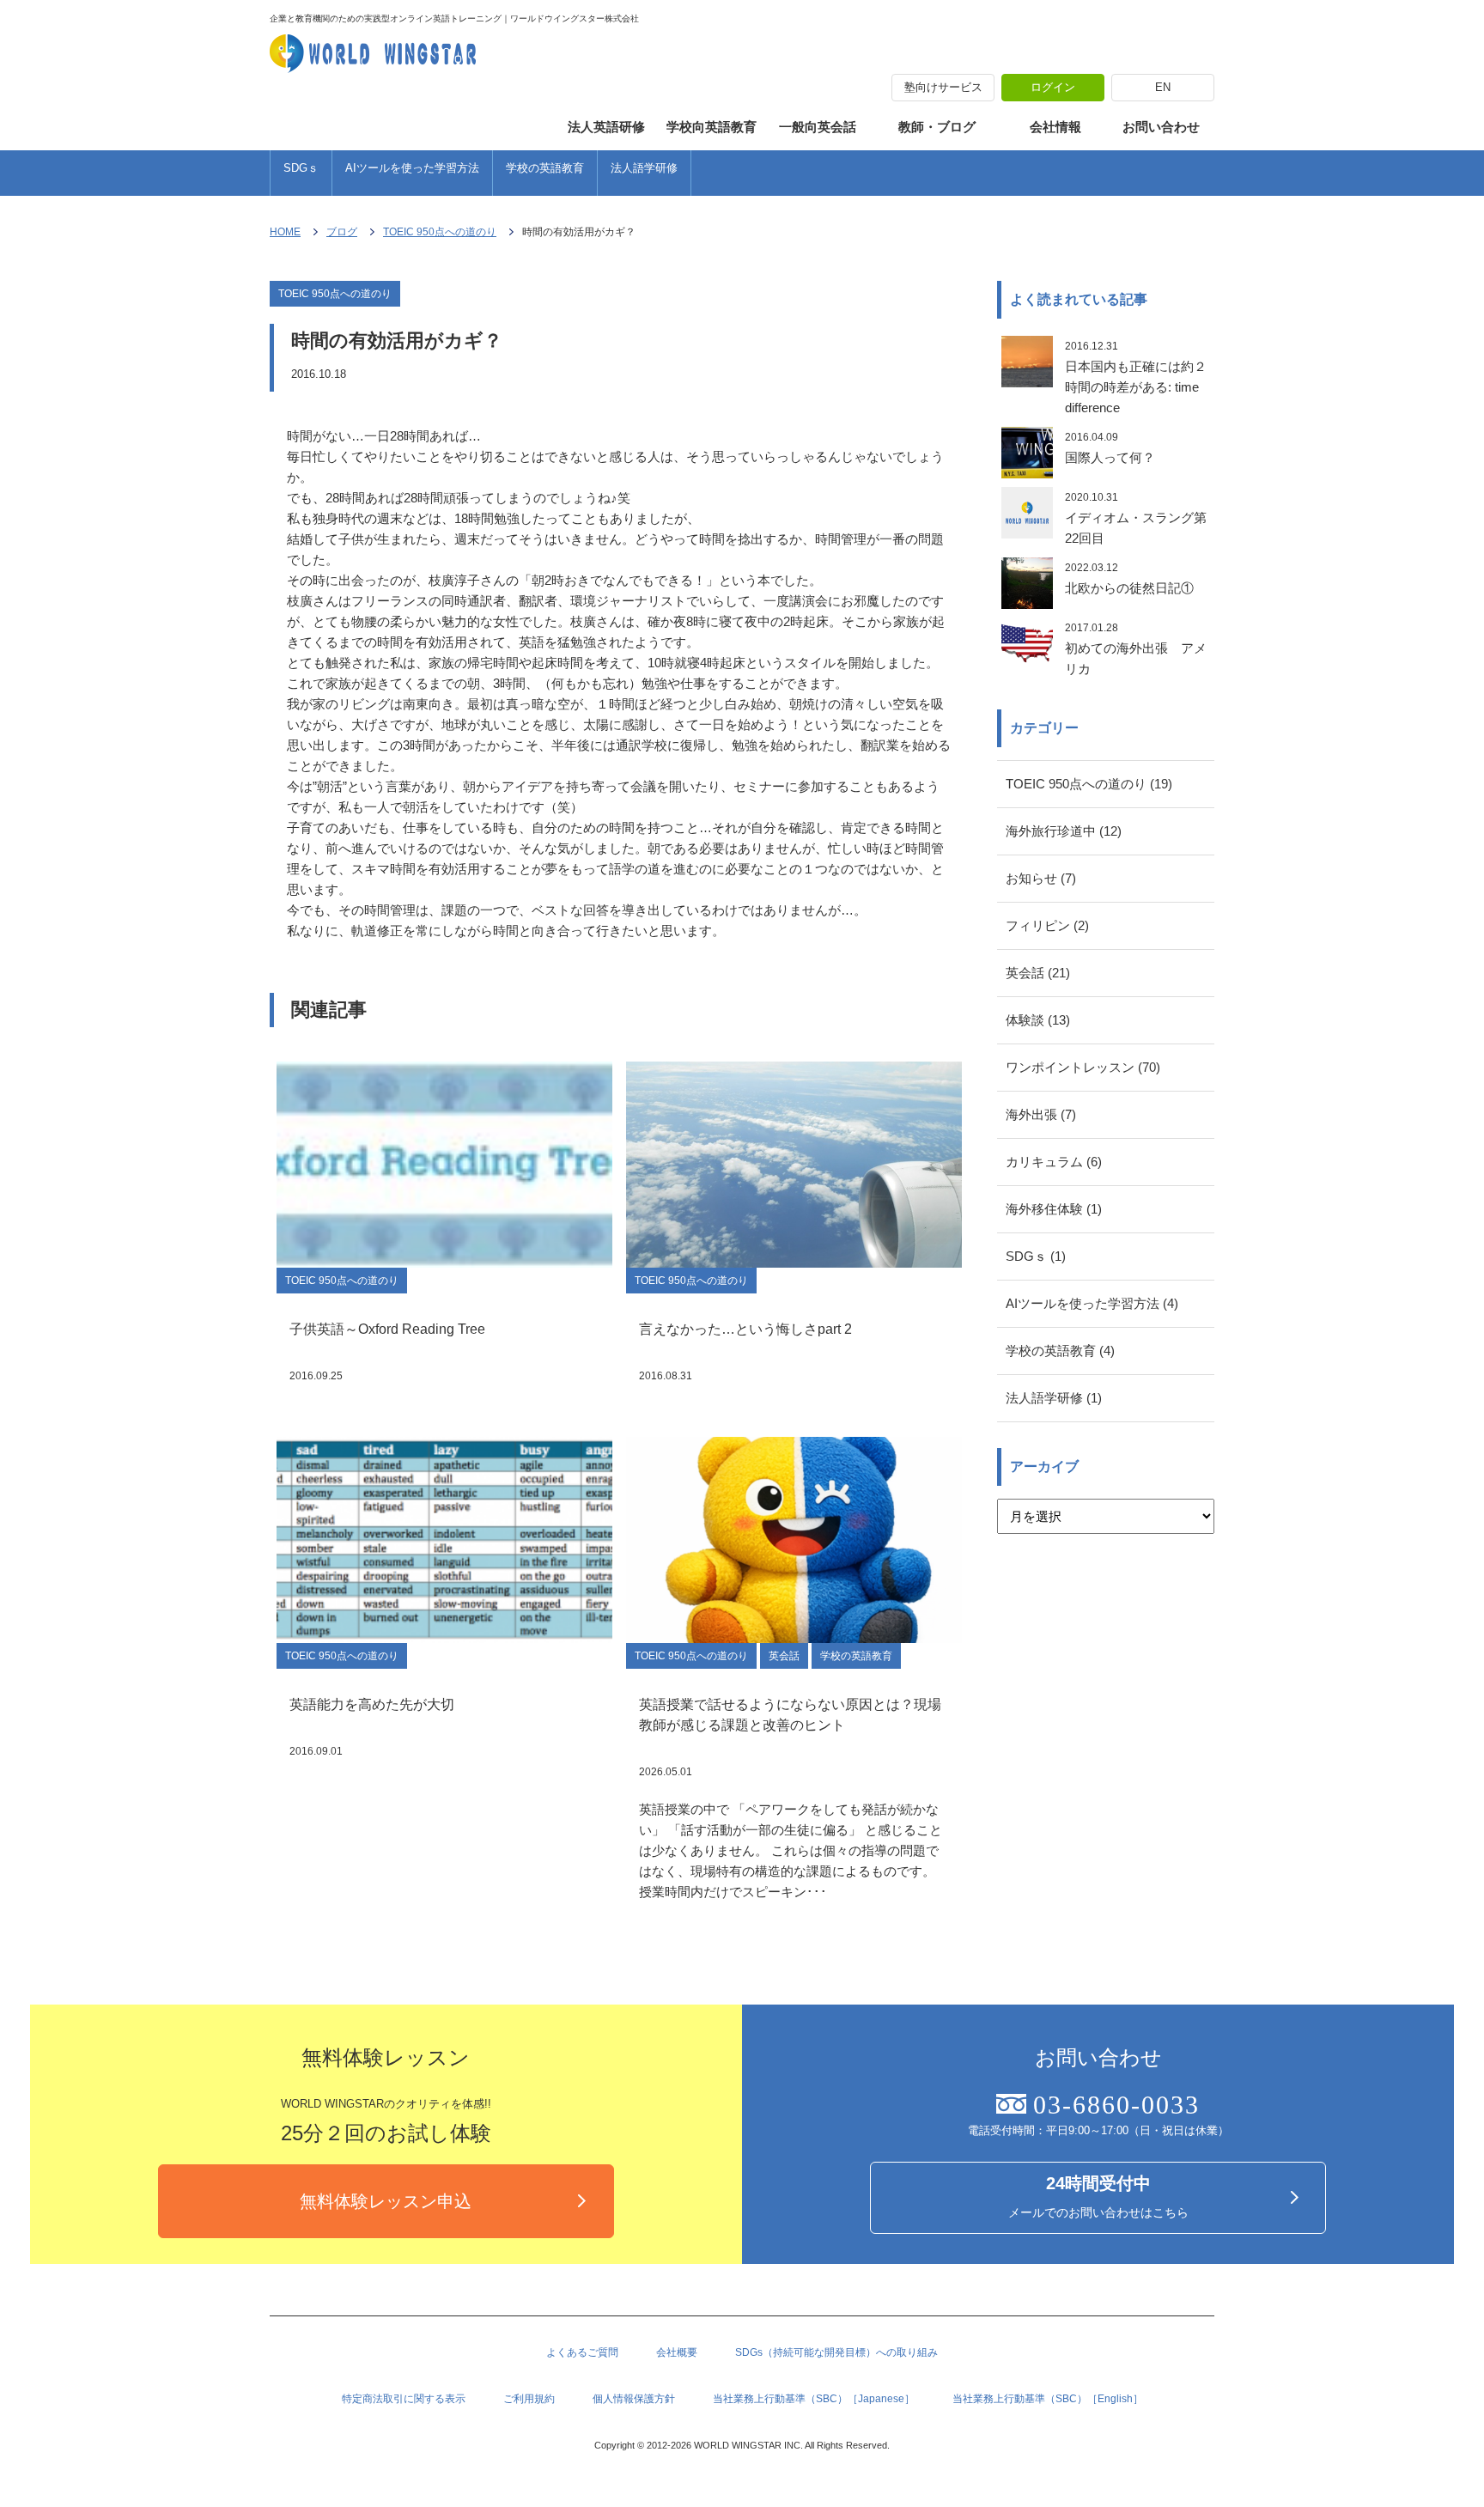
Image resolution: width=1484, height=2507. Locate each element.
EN (1163, 87)
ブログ (342, 232)
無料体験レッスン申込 (386, 2201)
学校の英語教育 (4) (1060, 1351)
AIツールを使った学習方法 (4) (1092, 1303)
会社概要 (677, 2352)
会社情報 (1055, 127)
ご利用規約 (529, 2399)
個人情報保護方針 (634, 2399)
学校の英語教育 (545, 168)
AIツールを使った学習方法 (412, 168)
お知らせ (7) (1041, 878)
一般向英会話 (818, 127)
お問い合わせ (1161, 127)
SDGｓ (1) (1036, 1256)
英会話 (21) (1038, 973)
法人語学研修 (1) (1054, 1398)
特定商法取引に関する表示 (404, 2399)
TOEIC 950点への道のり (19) (1089, 784)
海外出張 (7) (1041, 1114)
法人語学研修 (644, 168)
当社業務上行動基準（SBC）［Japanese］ (814, 2399)
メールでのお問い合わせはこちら (1098, 2197)
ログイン (1053, 87)
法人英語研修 (606, 127)
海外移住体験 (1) (1054, 1209)
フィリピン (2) (1047, 925)
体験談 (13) (1038, 1020)
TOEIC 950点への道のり (440, 232)
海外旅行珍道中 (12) (1064, 831)
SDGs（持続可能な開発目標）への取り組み (836, 2352)
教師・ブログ (937, 127)
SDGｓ (301, 168)
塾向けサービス (943, 87)
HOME (285, 232)
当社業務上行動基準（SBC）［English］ (1048, 2399)
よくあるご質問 (582, 2352)
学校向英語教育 (712, 127)
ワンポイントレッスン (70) (1083, 1067)
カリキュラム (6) (1054, 1162)
